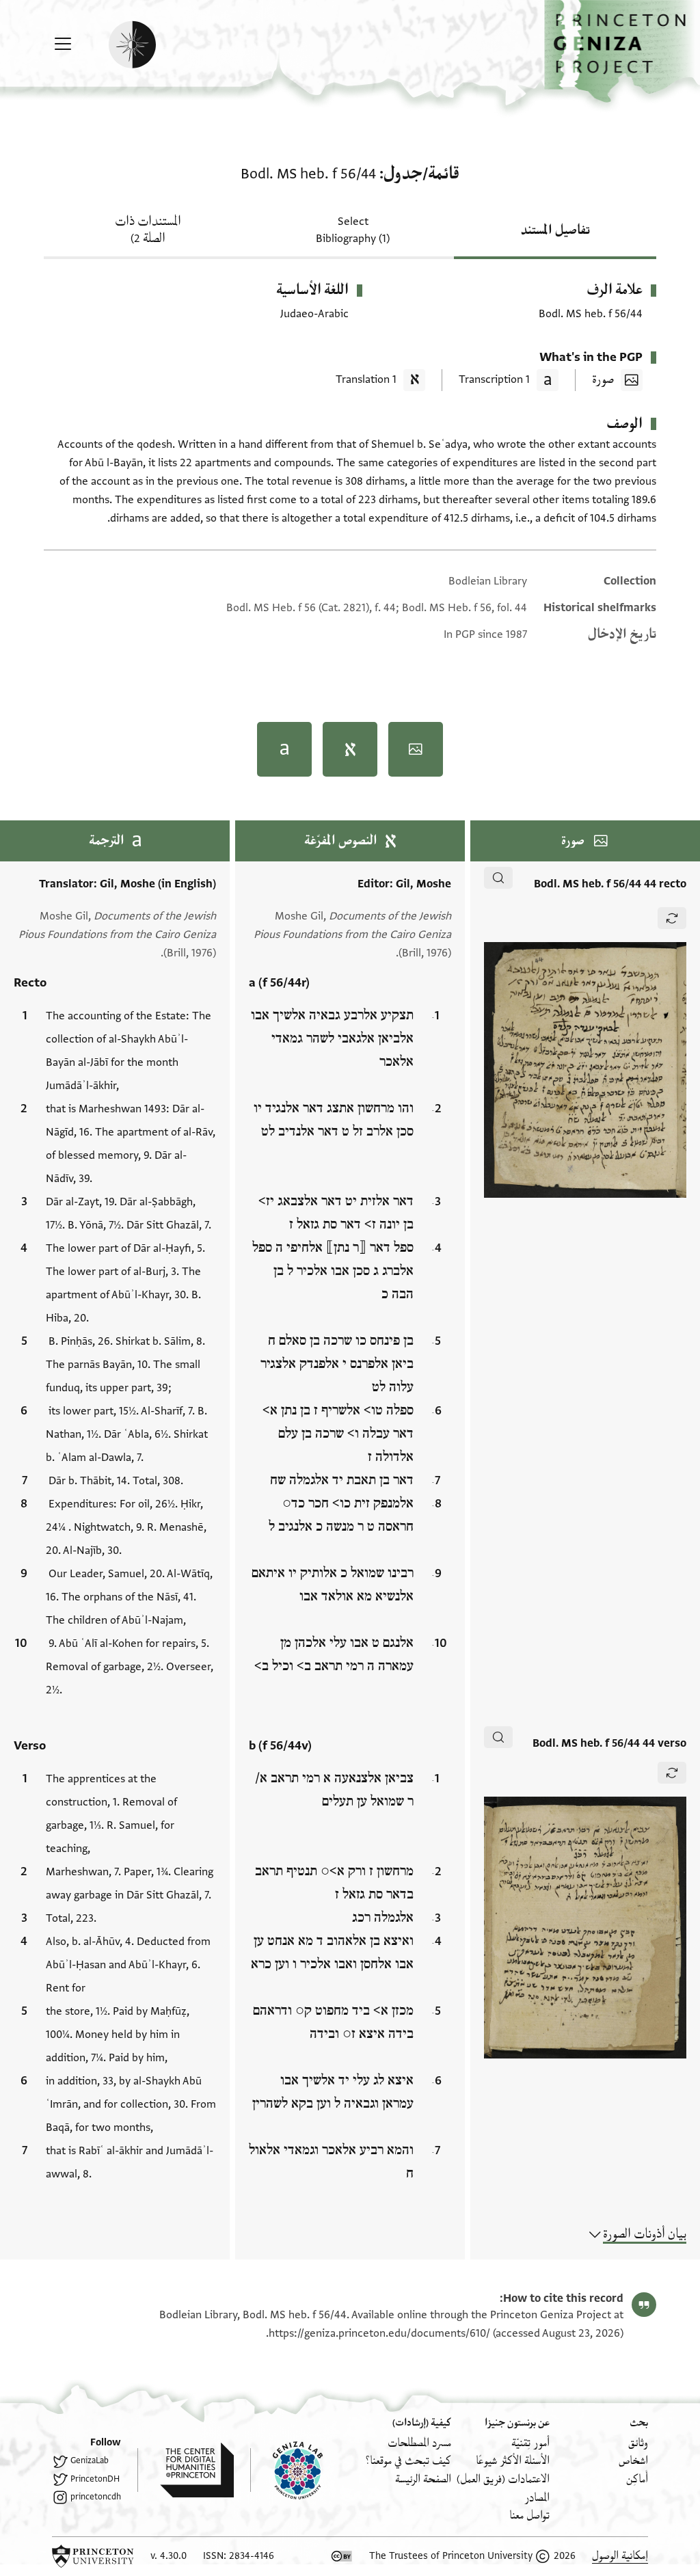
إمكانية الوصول (620, 2556)
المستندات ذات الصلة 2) (148, 230)
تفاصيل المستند (555, 230)
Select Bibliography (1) (353, 230)
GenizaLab (90, 2460)
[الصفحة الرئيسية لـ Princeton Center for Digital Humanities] (186, 2470)
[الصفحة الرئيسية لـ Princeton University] (93, 2556)
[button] (622, 52)
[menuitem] (638, 2443)
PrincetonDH (95, 2479)
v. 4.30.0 (169, 2556)
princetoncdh (96, 2497)
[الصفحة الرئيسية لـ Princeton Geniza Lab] (286, 2470)
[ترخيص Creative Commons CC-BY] (342, 2556)
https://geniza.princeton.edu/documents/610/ (379, 2333)
